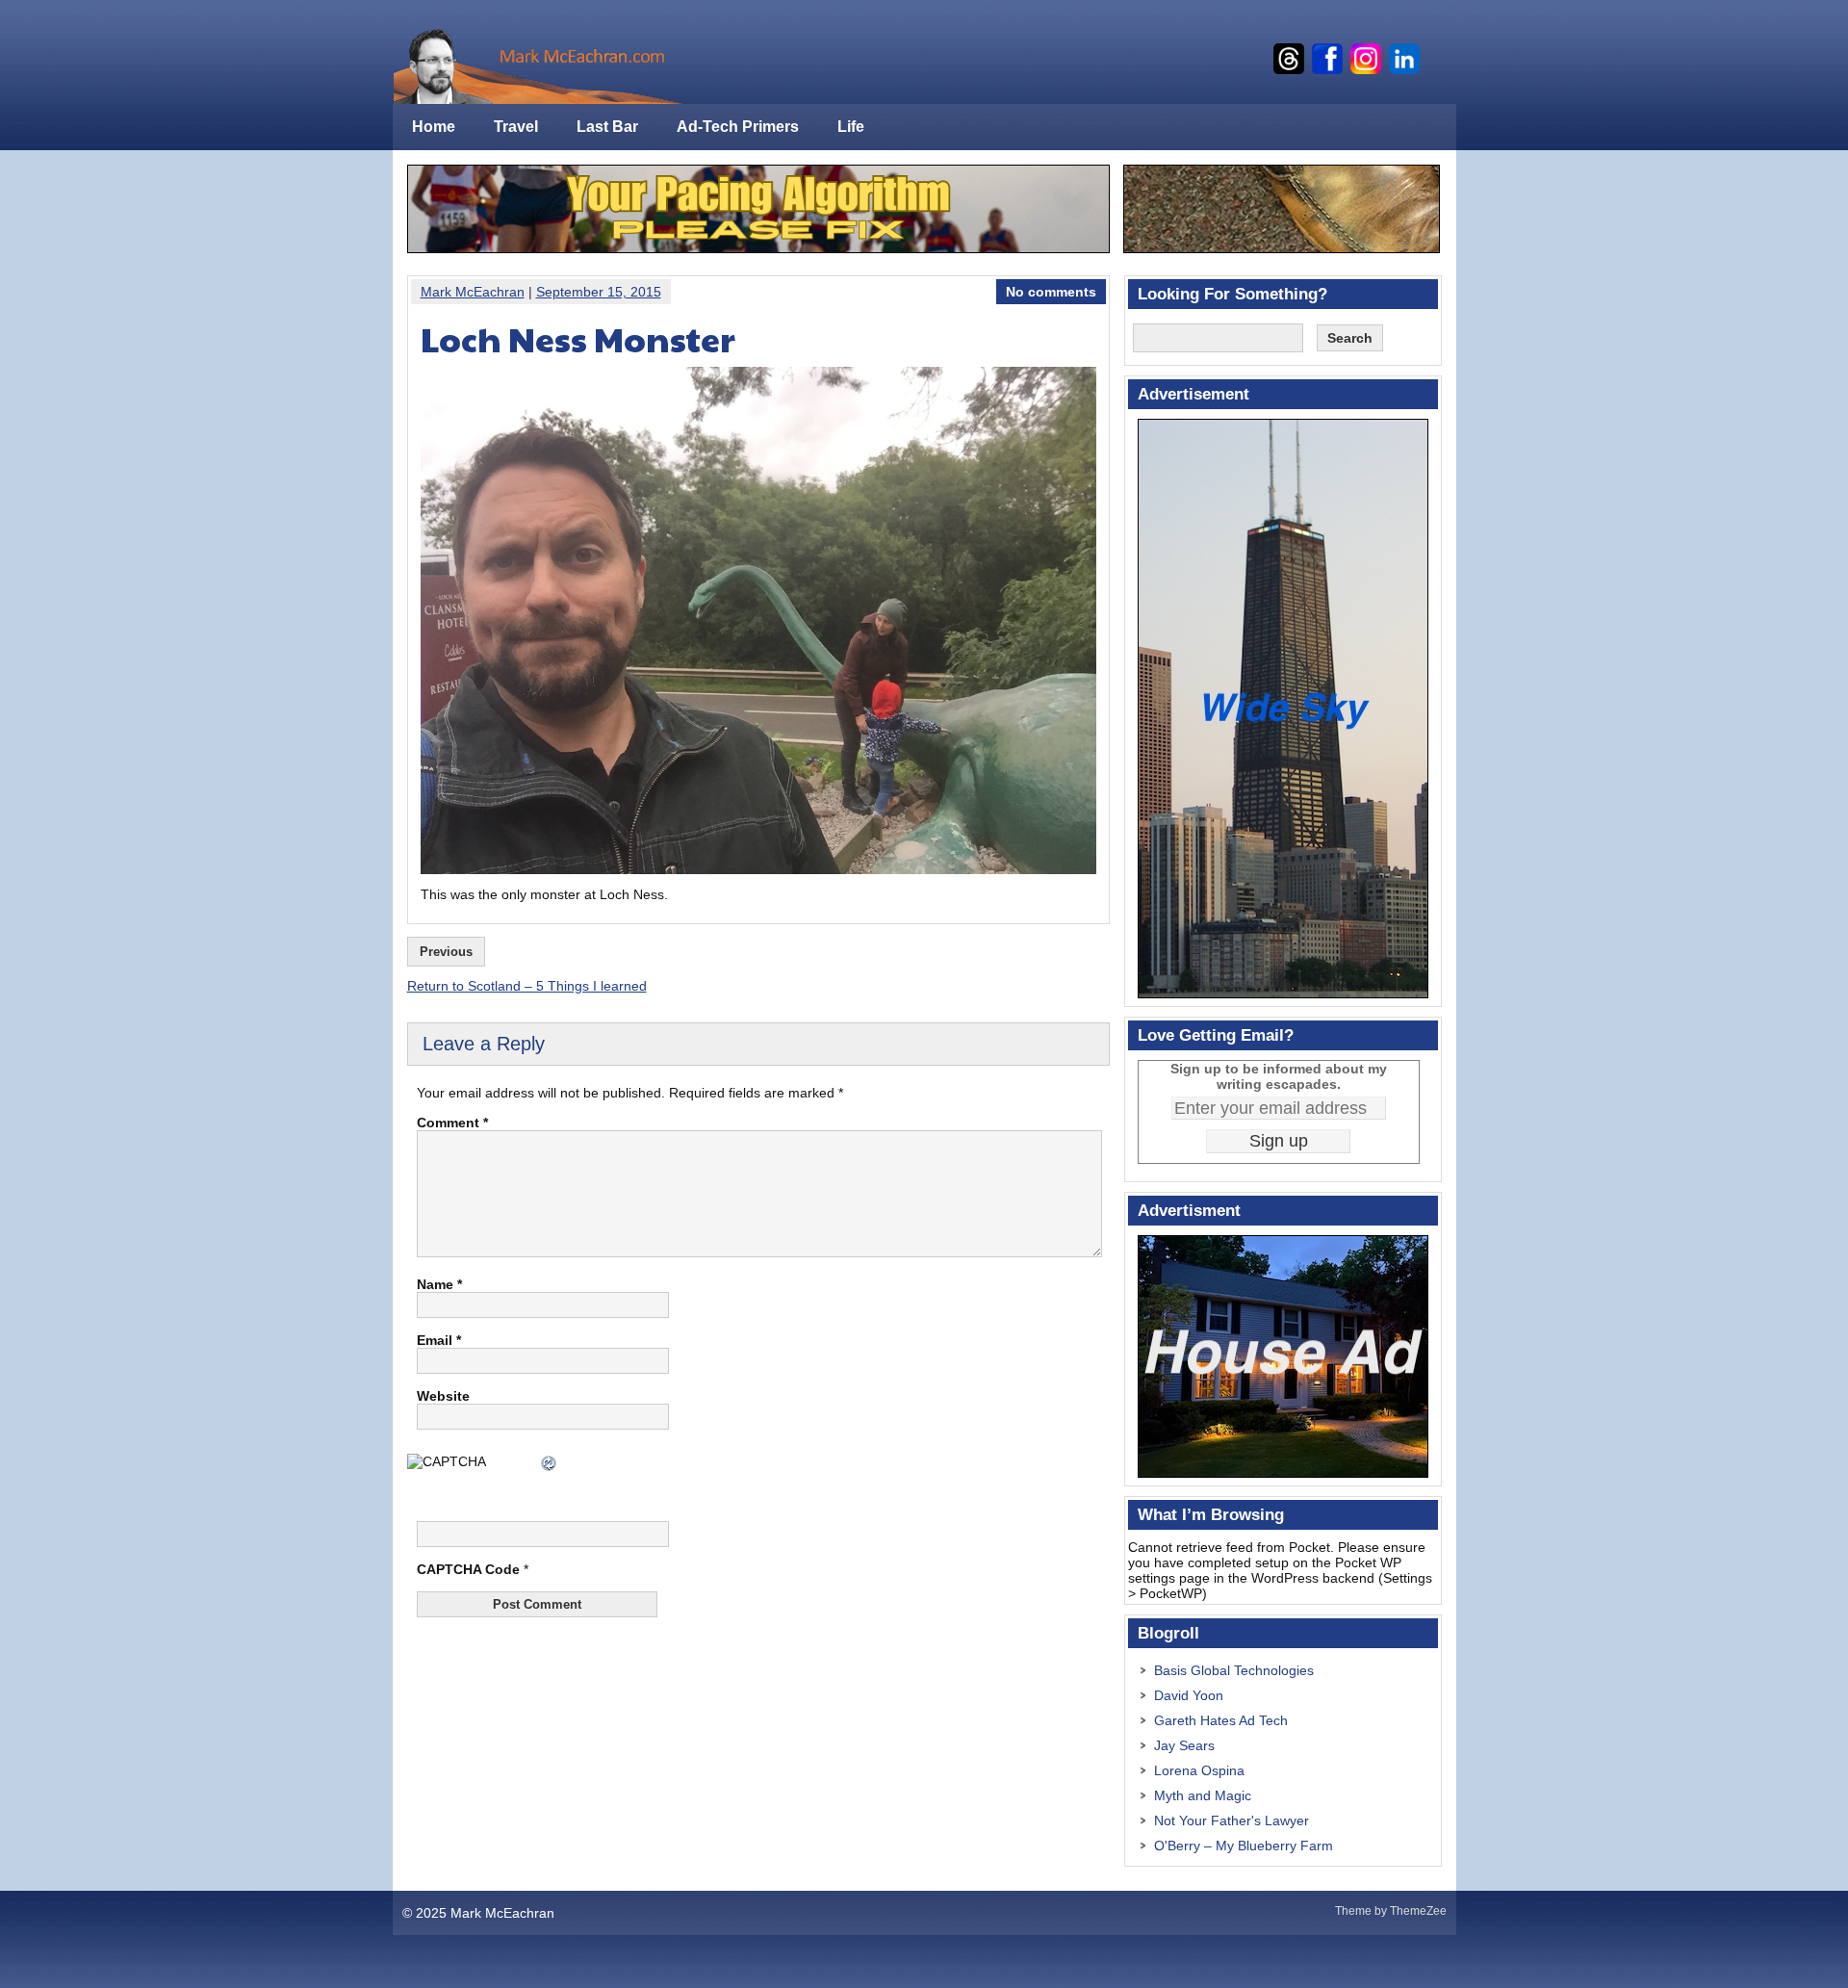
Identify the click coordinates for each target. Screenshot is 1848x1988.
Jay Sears (1184, 1745)
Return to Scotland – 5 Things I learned (527, 986)
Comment (452, 1123)
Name (439, 1284)
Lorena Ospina (1199, 1770)
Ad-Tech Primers (738, 127)
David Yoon (1189, 1695)
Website (443, 1396)
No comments (1051, 292)
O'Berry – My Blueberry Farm (1244, 1846)
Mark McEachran (473, 292)
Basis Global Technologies (1234, 1670)
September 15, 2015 (599, 292)
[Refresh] (550, 1465)
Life (851, 127)
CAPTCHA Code (468, 1569)
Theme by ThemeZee (1391, 1911)
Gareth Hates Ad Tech (1221, 1720)
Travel (516, 127)
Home (434, 127)
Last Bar (607, 127)
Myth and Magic (1203, 1795)
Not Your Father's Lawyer (1232, 1820)
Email (439, 1340)
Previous (446, 952)
